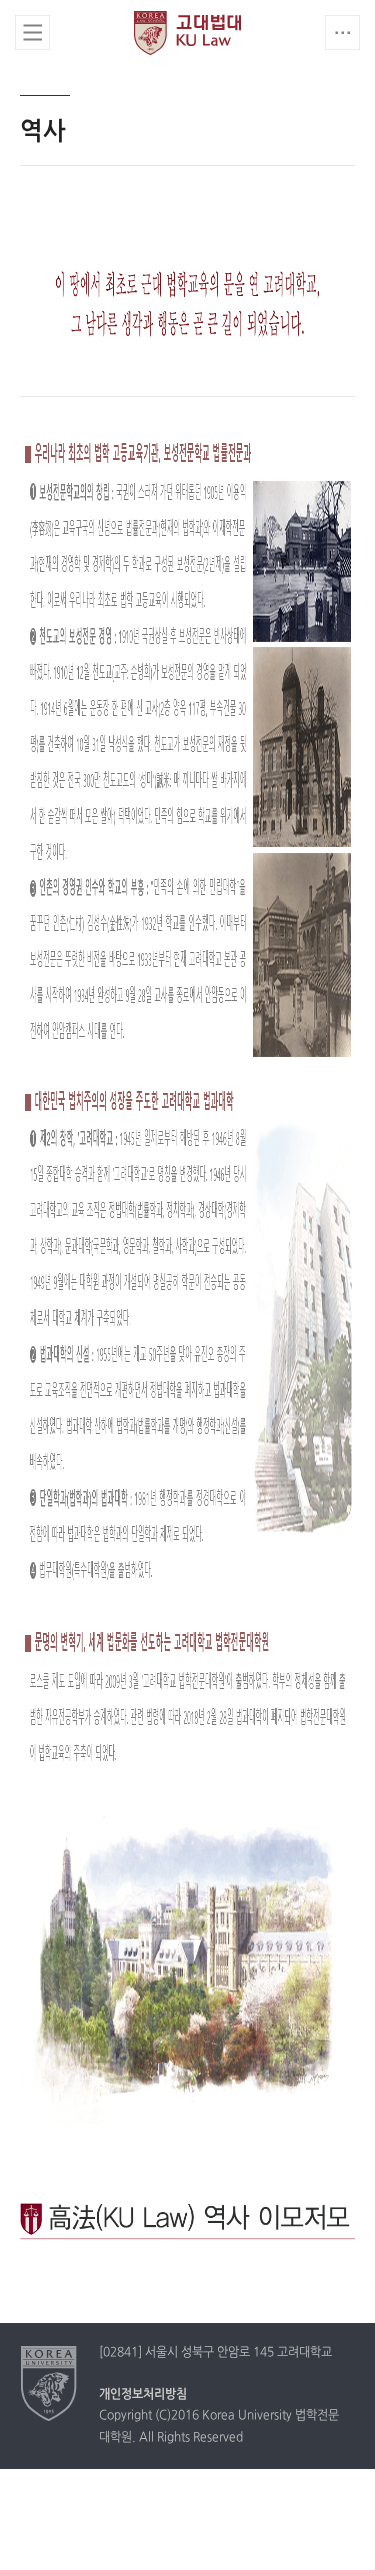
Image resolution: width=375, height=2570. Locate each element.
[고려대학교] (49, 2383)
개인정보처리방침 (143, 2395)
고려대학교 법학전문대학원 (187, 33)
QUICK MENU (342, 32)
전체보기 (32, 32)
